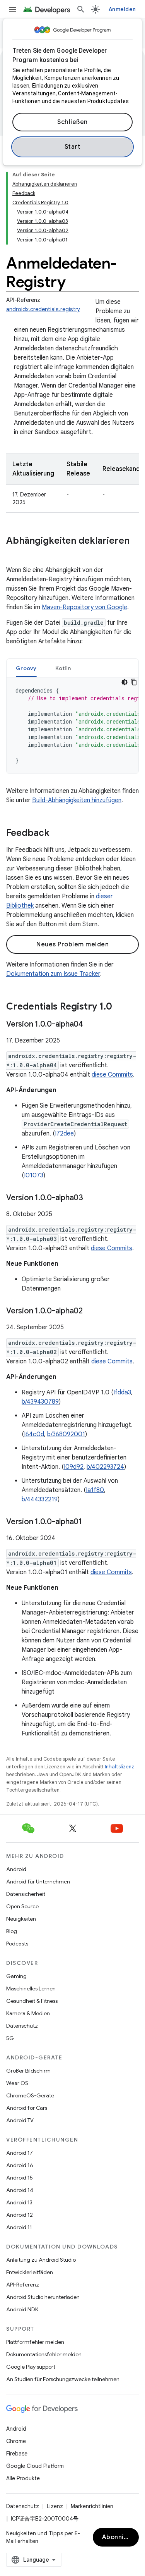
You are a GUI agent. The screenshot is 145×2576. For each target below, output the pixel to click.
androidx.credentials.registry (43, 309)
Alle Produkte (23, 2478)
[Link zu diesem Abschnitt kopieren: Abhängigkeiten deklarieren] (14, 554)
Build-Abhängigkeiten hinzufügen (77, 800)
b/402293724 (105, 1467)
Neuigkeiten (21, 1919)
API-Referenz (23, 2285)
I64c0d (34, 1434)
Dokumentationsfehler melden (44, 2354)
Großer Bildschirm (28, 2071)
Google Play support (31, 2367)
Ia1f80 (95, 1490)
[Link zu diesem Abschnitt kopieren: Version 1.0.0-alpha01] (90, 1522)
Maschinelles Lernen (31, 1988)
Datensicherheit (26, 1894)
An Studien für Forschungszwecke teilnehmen (63, 2379)
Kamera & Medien (28, 2013)
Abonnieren (120, 2537)
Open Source (22, 1906)
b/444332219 (40, 1499)
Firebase (17, 2454)
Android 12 (20, 2215)
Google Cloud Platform (35, 2466)
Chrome (16, 2441)
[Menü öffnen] (12, 9)
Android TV (20, 2120)
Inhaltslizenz (119, 1767)
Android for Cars (27, 2108)
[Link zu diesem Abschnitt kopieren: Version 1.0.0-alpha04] (91, 1025)
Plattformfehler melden (35, 2342)
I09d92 (74, 1467)
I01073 (34, 1175)
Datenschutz (22, 2026)
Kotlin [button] (63, 668)
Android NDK (22, 2309)
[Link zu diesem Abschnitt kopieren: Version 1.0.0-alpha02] (90, 1311)
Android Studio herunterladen (43, 2297)
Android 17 (20, 2153)
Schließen (72, 122)
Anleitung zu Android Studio (41, 2260)
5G (10, 2038)
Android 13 (19, 2202)
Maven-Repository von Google (84, 607)
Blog (12, 1931)
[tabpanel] (72, 725)
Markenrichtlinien (92, 2506)
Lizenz (55, 2506)
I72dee (64, 1134)
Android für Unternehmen (38, 1882)
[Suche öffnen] (81, 9)
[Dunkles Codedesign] (125, 682)
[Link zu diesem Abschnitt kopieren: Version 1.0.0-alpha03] (91, 1198)
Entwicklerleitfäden (30, 2272)
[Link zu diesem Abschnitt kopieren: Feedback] (57, 834)
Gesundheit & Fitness (32, 2001)
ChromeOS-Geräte (30, 2095)
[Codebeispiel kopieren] (134, 682)
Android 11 (19, 2227)
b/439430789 (40, 1402)
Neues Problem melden (72, 944)
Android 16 (20, 2165)
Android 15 (20, 2178)
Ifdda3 (122, 1392)
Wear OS (17, 2083)
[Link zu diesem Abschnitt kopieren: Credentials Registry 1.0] (120, 1007)
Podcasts (17, 1944)
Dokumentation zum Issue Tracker (53, 974)
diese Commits (112, 1075)
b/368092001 (66, 1434)
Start (73, 147)
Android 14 (20, 2190)
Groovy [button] (26, 668)
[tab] (26, 668)
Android (16, 1869)
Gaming (16, 1976)
